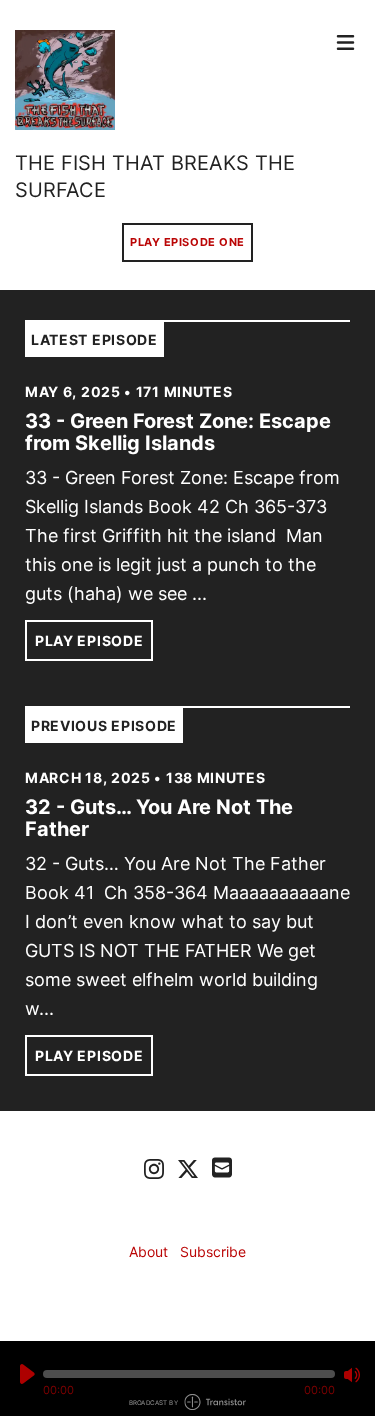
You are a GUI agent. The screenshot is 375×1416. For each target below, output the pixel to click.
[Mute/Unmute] (352, 1375)
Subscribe (213, 1251)
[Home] (170, 80)
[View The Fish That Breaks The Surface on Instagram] (154, 1168)
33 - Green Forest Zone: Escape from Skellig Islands (178, 432)
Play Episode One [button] (187, 242)
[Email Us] (222, 1166)
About (148, 1251)
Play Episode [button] (89, 640)
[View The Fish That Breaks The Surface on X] (188, 1168)
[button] (189, 1374)
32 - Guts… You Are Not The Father (159, 818)
